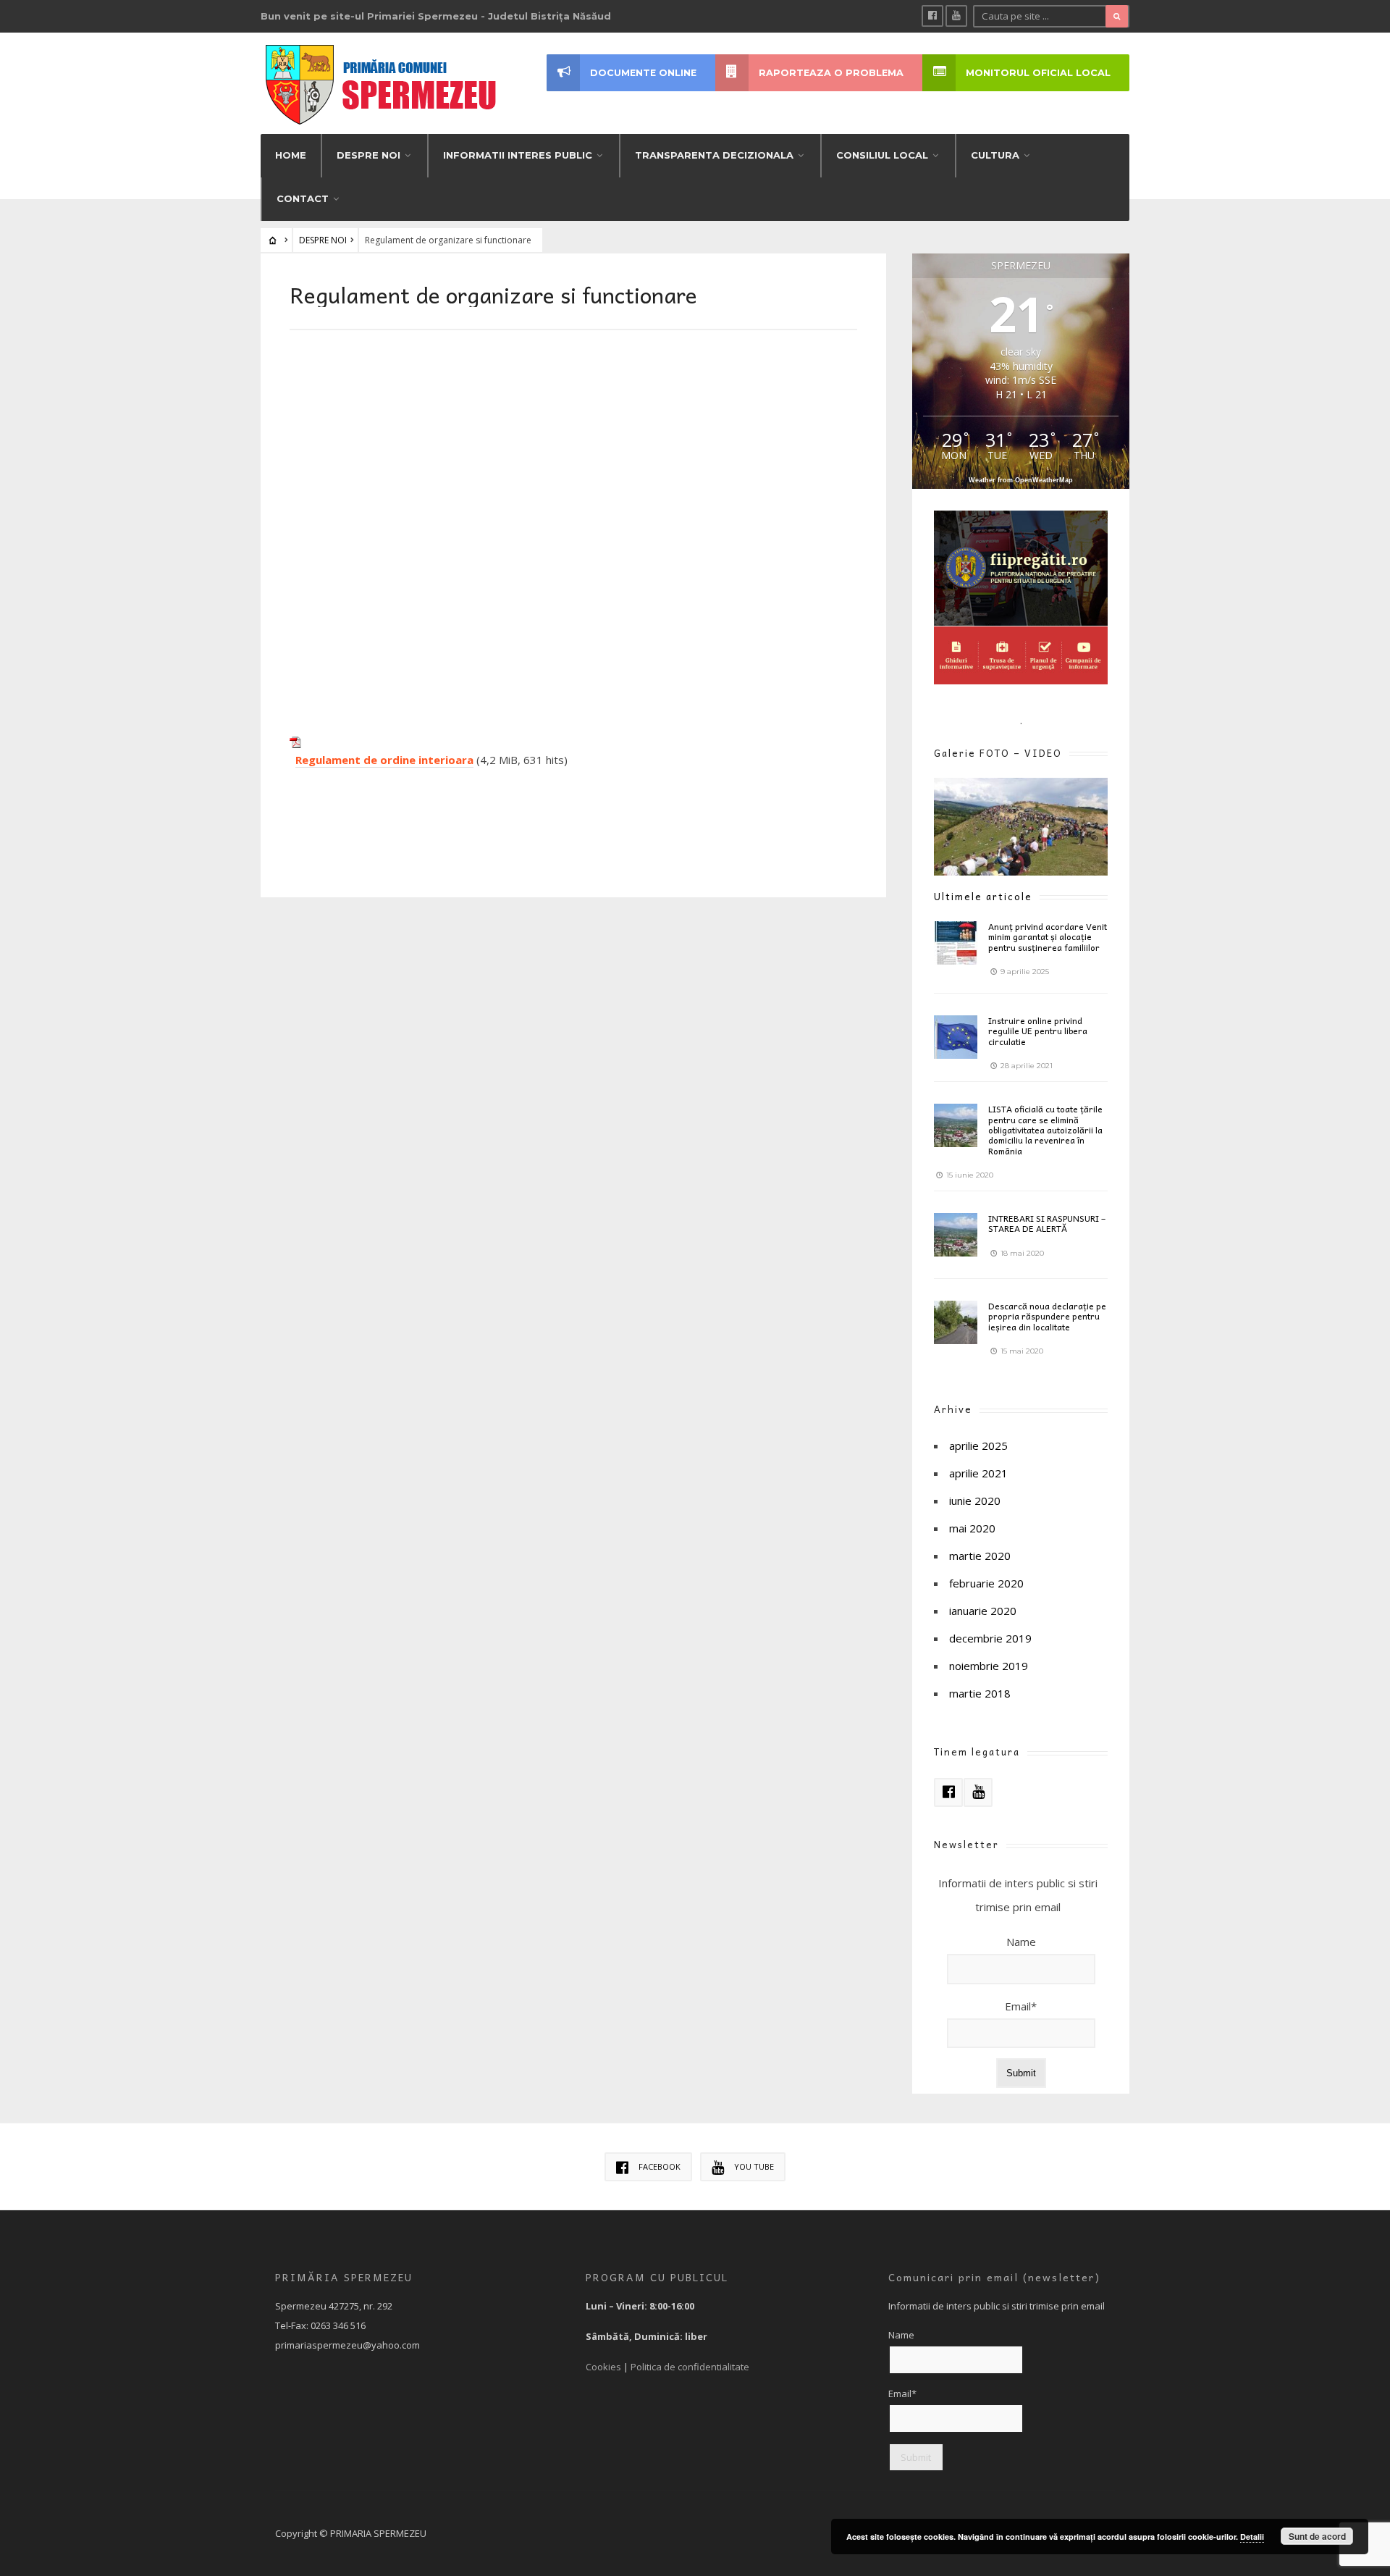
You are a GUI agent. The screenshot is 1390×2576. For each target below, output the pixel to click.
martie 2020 (980, 1556)
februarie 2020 (986, 1583)
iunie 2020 (975, 1501)
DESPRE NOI (368, 155)
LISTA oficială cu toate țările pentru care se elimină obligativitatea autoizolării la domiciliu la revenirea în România (1045, 1130)
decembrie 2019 (990, 1638)
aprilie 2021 (978, 1473)
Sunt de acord (1317, 2536)
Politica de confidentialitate (690, 2367)
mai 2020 (972, 1528)
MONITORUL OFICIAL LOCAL (1038, 73)
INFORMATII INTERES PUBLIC (518, 155)
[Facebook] (932, 16)
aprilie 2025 (978, 1446)
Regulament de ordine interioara (384, 760)
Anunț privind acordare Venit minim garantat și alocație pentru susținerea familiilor (1048, 937)
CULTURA (995, 155)
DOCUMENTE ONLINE (643, 73)
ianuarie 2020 (983, 1611)
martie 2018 (980, 1693)
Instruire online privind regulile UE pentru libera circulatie (1038, 1031)
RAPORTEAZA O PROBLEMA (831, 73)
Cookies (603, 2367)
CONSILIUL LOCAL (882, 155)
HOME (291, 155)
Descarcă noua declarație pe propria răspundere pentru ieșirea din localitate (1047, 1316)
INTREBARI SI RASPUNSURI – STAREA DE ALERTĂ (1047, 1223)
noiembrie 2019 (989, 1666)
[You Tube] (956, 16)
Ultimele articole (983, 896)
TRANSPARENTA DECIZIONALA (714, 155)
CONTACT (303, 198)
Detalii (1252, 2537)
